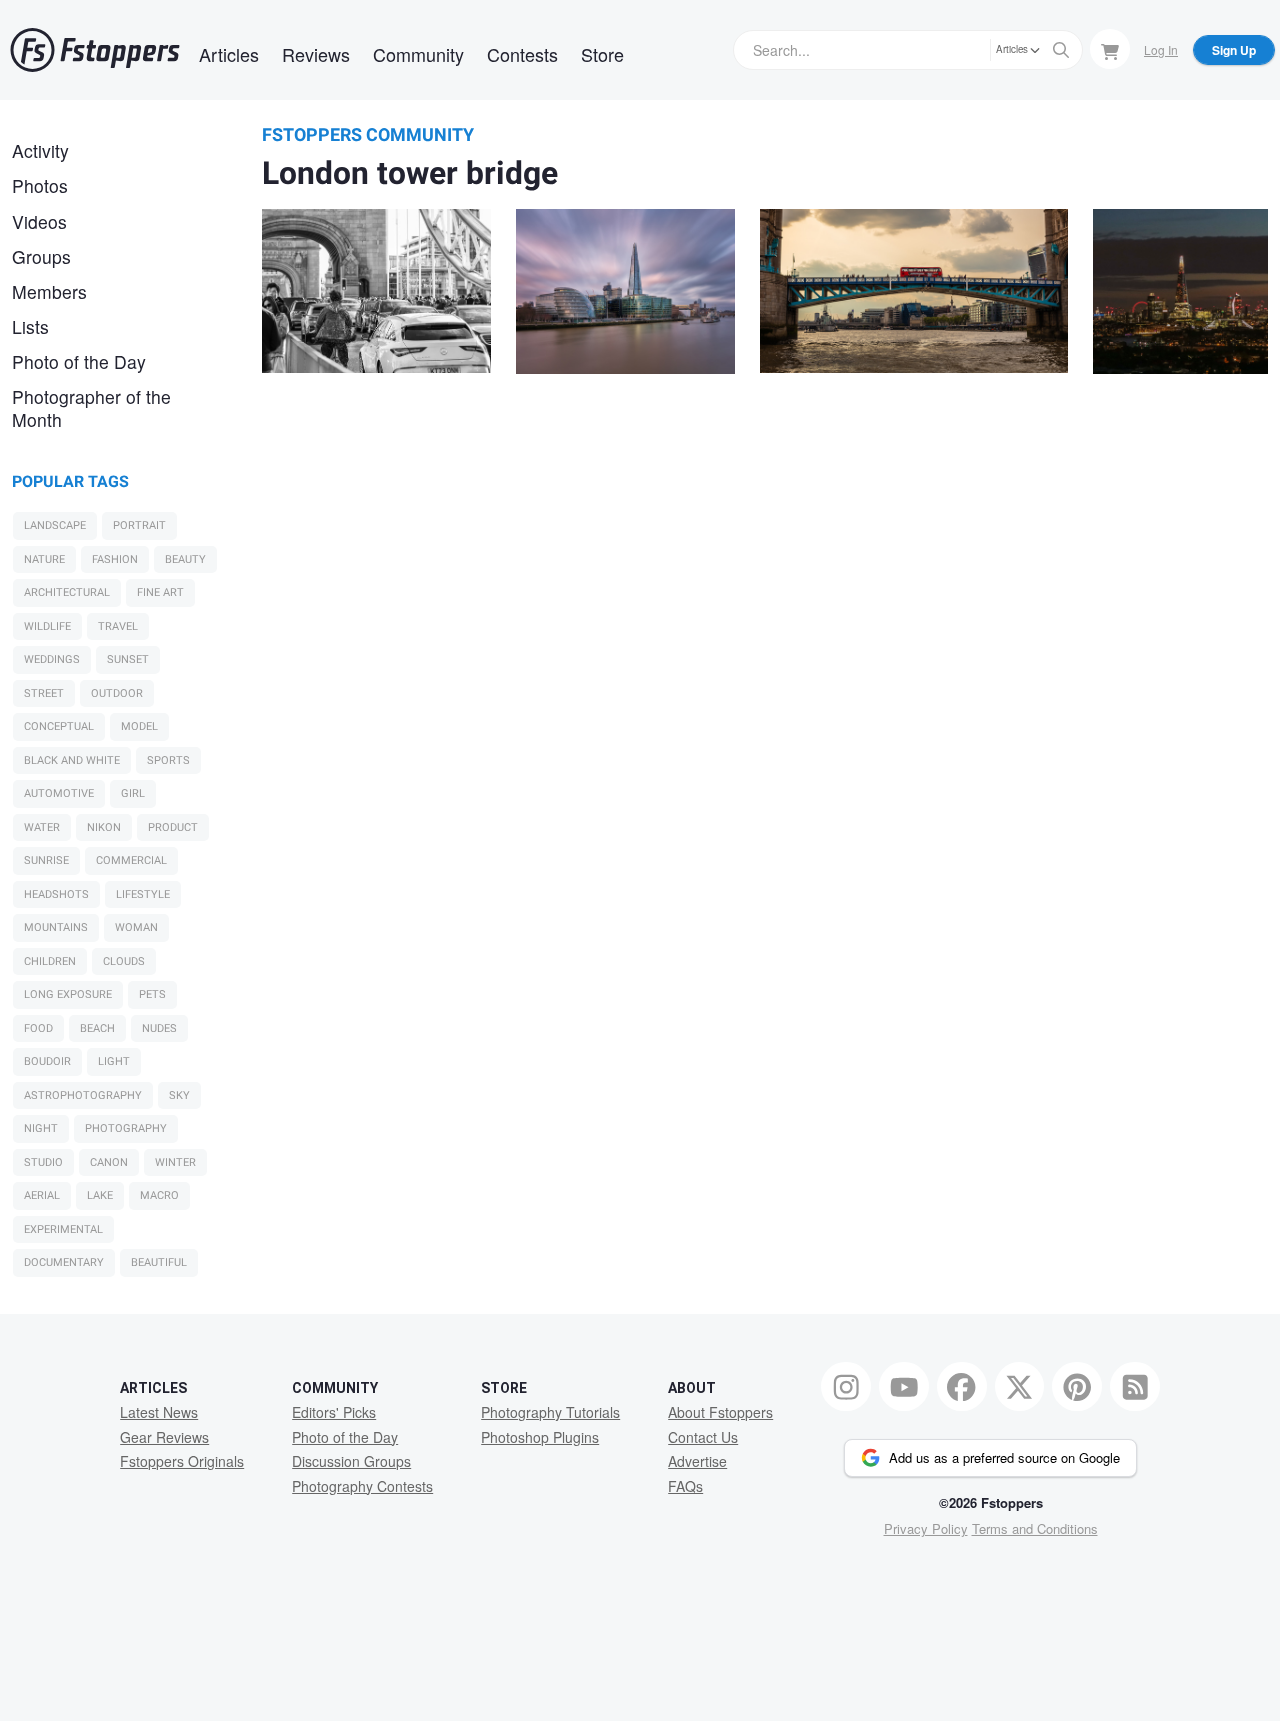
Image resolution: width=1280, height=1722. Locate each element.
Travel (118, 626)
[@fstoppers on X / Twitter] (1020, 1387)
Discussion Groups (351, 1461)
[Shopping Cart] (1110, 49)
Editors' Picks (334, 1412)
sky (179, 1095)
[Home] (95, 50)
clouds (124, 961)
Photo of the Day (79, 361)
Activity (40, 150)
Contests (522, 54)
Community (418, 54)
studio (43, 1162)
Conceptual (59, 726)
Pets (152, 994)
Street (44, 693)
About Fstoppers (720, 1412)
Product (173, 827)
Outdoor (117, 693)
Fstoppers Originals (182, 1461)
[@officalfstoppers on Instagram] (846, 1387)
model (139, 726)
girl (133, 793)
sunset (128, 659)
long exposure (68, 994)
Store (602, 54)
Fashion (115, 559)
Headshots (56, 894)
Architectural (67, 592)
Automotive (59, 793)
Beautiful (159, 1262)
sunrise (46, 860)
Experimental (63, 1229)
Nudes (159, 1028)
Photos (40, 185)
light (114, 1061)
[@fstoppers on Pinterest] (1077, 1387)
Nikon (104, 827)
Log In (1161, 49)
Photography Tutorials (550, 1412)
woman (136, 927)
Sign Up (1234, 50)
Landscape (55, 525)
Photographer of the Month (91, 408)
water (42, 827)
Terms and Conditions (1035, 1528)
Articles (229, 54)
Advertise (697, 1461)
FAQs (685, 1486)
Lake (100, 1195)
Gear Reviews (164, 1437)
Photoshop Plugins (540, 1437)
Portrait (139, 525)
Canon (109, 1162)
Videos (39, 221)
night (41, 1128)
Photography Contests (362, 1486)
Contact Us (703, 1437)
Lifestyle (143, 894)
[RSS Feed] (1135, 1387)
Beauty (185, 559)
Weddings (52, 659)
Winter (175, 1162)
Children (50, 961)
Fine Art (160, 592)
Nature (44, 559)
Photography (126, 1128)
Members (49, 291)
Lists (30, 326)
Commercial (131, 860)
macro (159, 1195)
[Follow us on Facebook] (962, 1387)
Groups (41, 256)
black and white (72, 760)
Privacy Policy (926, 1528)
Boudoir (47, 1061)
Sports (168, 760)
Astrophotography (83, 1095)
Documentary (64, 1262)
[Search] (1061, 50)
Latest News (159, 1412)
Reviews (316, 54)
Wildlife (47, 626)
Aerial (42, 1195)
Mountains (56, 927)
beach (97, 1028)
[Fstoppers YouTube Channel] (904, 1387)
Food (38, 1028)
